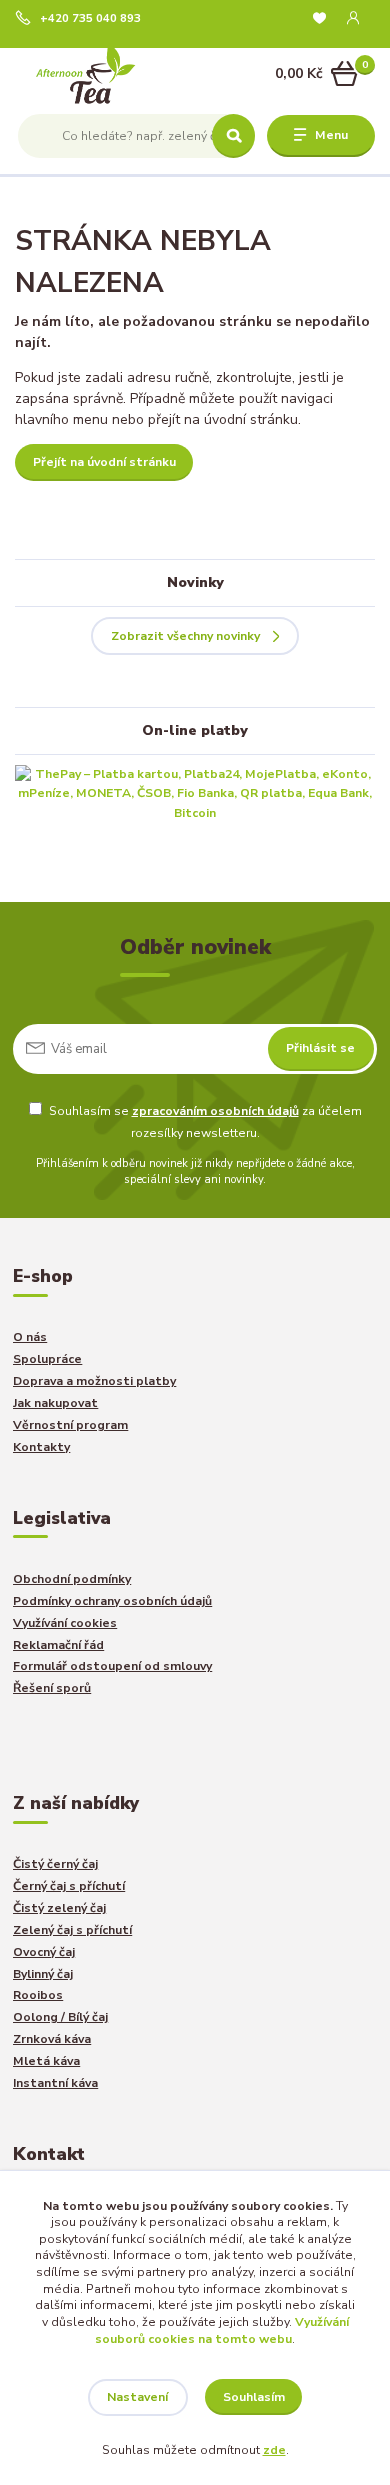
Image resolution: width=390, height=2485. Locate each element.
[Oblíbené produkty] (319, 18)
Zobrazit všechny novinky (185, 636)
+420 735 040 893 (90, 19)
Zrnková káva (52, 2039)
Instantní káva (55, 2083)
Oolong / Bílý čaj (60, 2017)
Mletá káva (46, 2061)
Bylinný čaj (43, 1974)
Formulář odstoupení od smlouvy (112, 1666)
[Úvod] (87, 74)
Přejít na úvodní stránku (104, 462)
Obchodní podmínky (72, 1579)
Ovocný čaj (44, 1952)
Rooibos (38, 1995)
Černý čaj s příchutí (69, 1886)
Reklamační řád (58, 1645)
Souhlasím (254, 2397)
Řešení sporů (52, 1688)
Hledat (233, 136)
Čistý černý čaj (55, 1864)
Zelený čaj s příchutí (72, 1930)
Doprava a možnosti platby (94, 1381)
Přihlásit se (320, 1048)
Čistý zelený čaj (59, 1908)
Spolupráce (47, 1359)
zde (274, 2450)
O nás (30, 1337)
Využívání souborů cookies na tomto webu (222, 2330)
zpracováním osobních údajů (215, 1111)
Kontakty (41, 1447)
